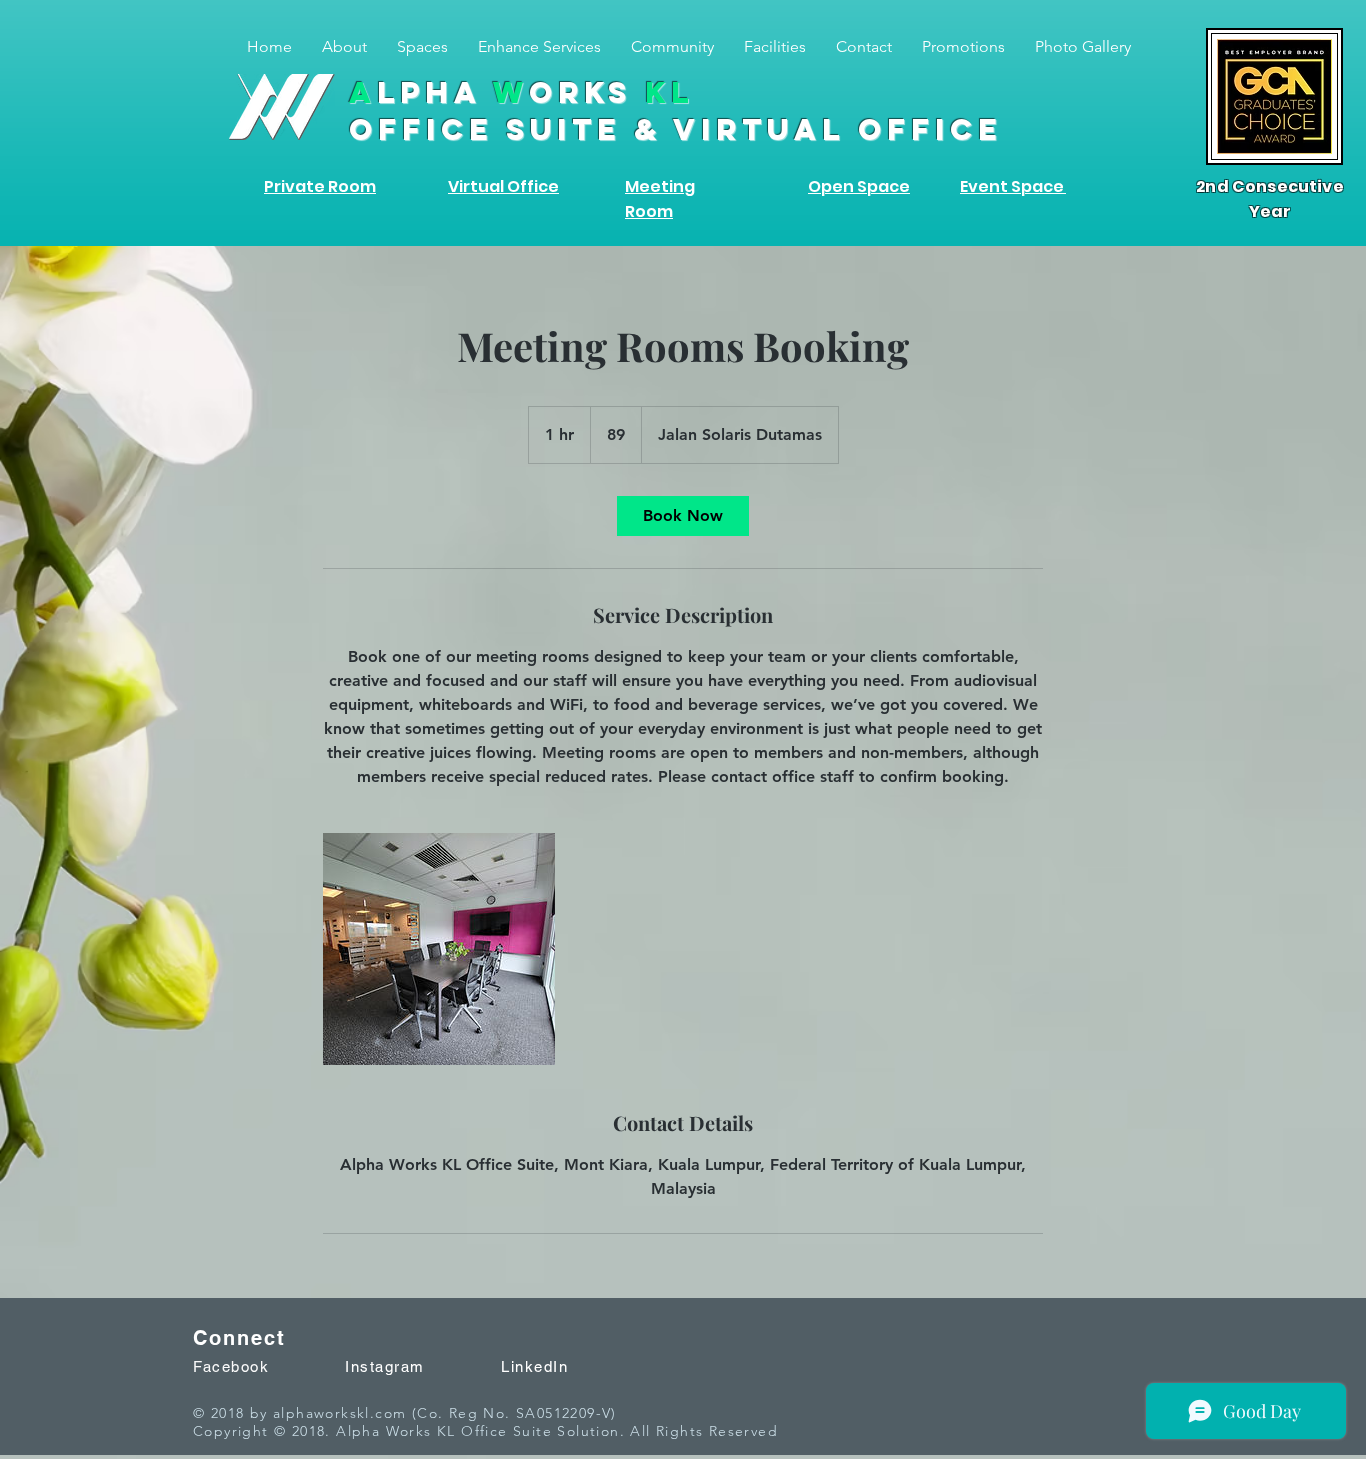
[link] (683, 516)
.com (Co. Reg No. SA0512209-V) (493, 1413)
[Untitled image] (439, 949)
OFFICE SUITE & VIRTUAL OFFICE (675, 129)
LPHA (521, 92)
